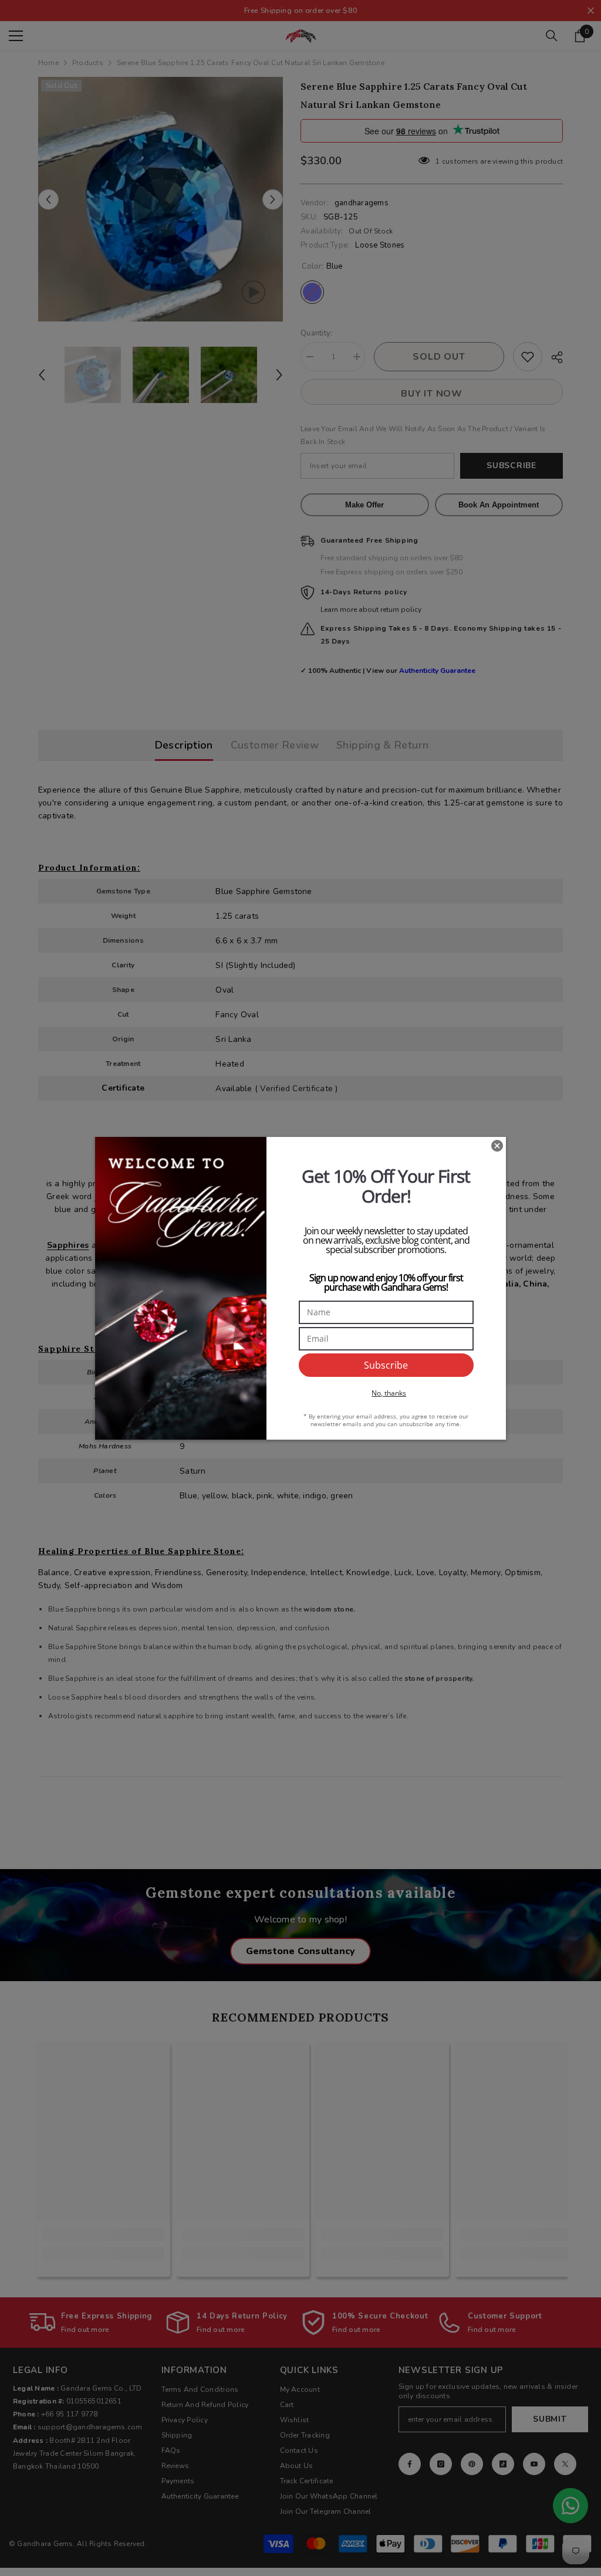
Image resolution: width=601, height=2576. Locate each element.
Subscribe (386, 1365)
